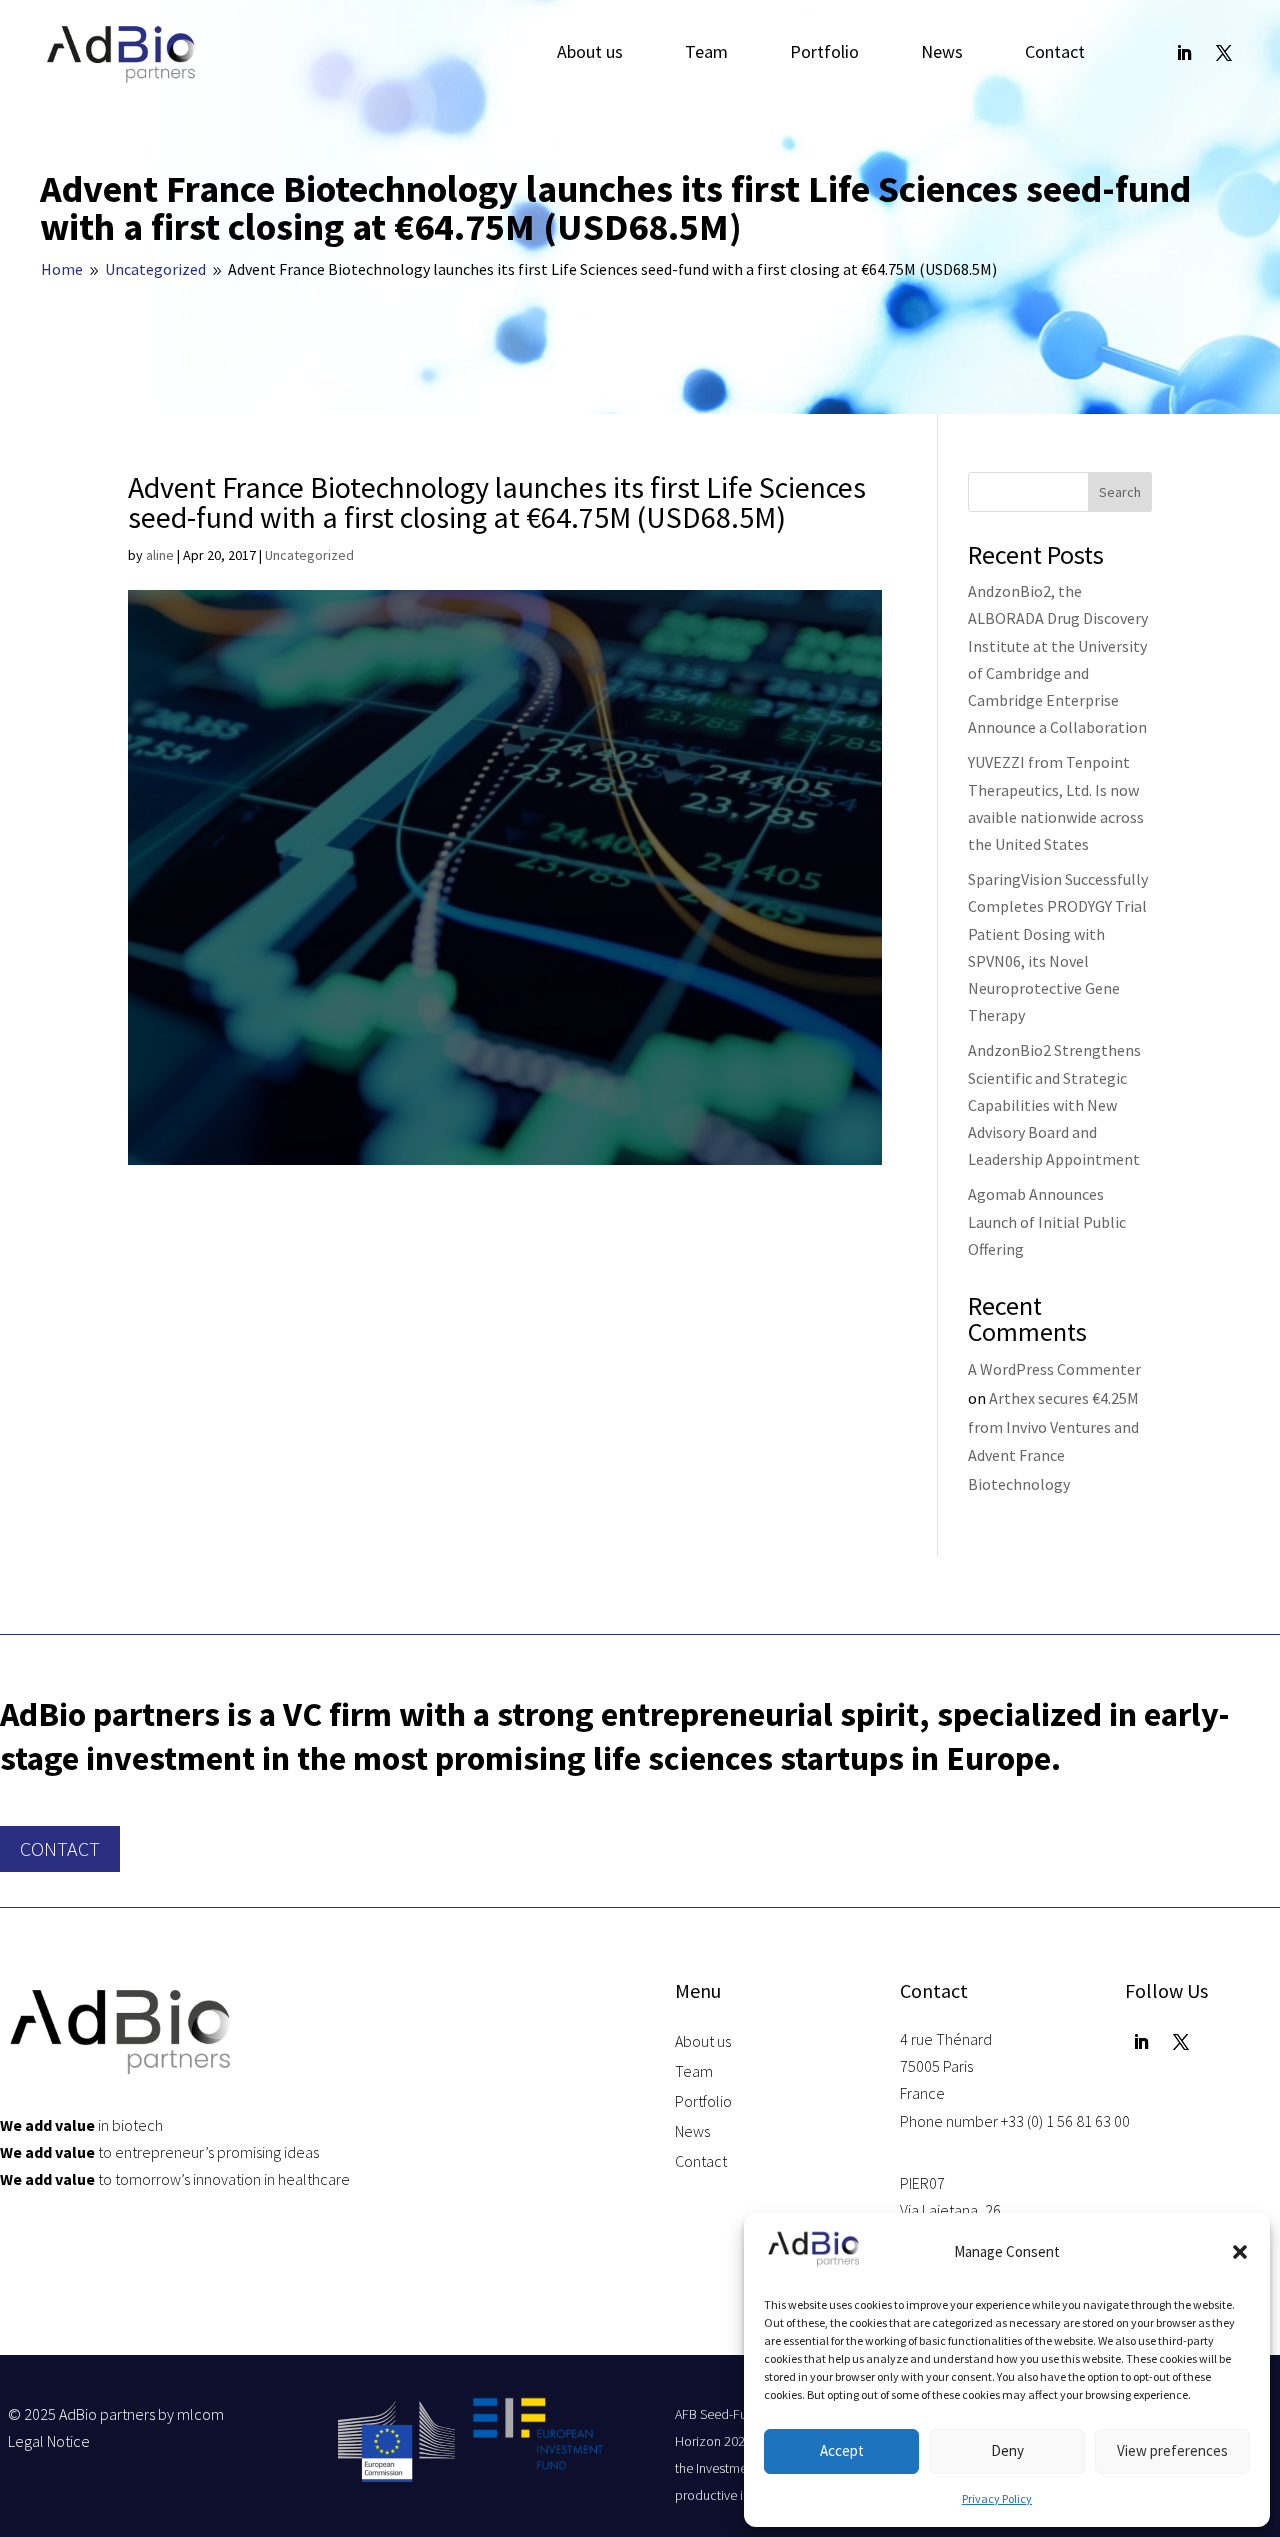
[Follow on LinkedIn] (1184, 53)
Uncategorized (309, 555)
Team (706, 54)
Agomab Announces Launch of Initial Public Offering (1047, 1221)
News (942, 54)
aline (160, 555)
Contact (1055, 54)
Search (1120, 492)
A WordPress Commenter (1054, 1369)
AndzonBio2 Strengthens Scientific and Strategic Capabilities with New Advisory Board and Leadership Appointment (1054, 1104)
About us (590, 54)
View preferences (1172, 2450)
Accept (842, 2450)
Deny (1007, 2450)
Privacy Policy (997, 2498)
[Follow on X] (1224, 53)
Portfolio (824, 54)
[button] (1240, 2252)
